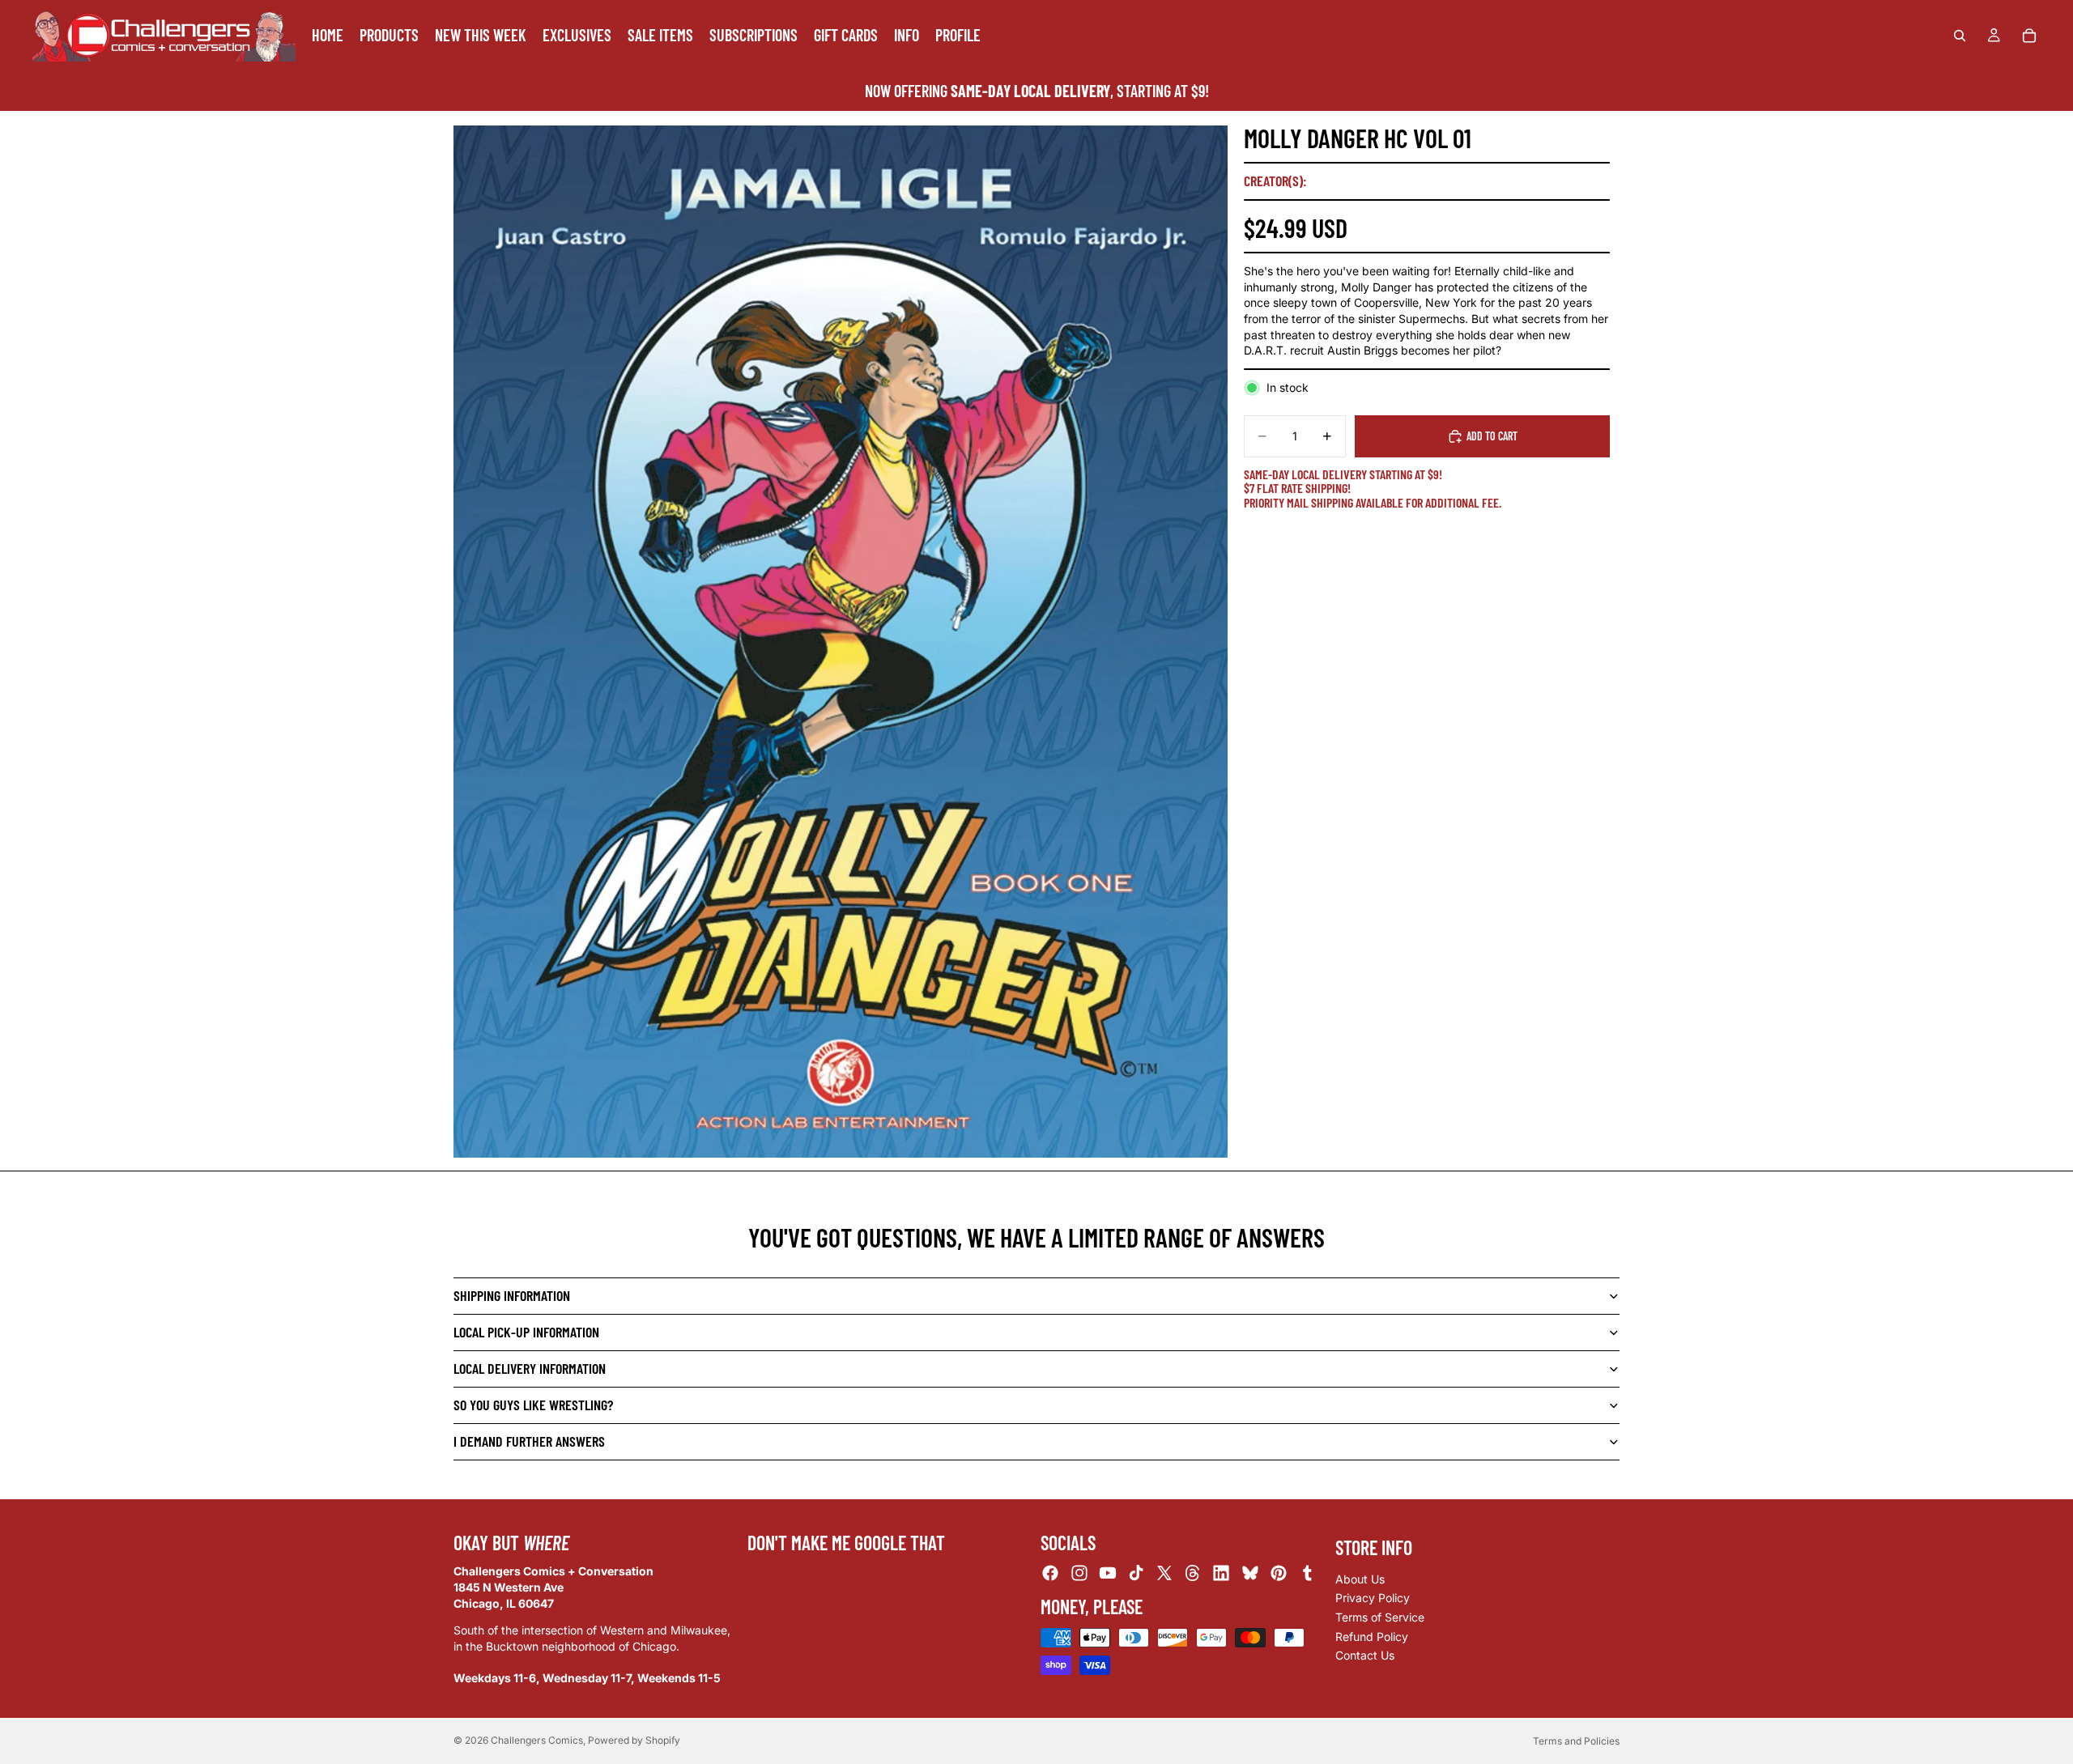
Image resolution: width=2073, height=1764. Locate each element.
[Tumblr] (1307, 1574)
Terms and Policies (1576, 1741)
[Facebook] (1050, 1574)
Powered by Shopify (634, 1740)
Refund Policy (1372, 1636)
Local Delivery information (530, 1368)
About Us (1360, 1579)
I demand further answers (529, 1441)
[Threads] (1193, 1574)
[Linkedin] (1221, 1574)
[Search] (1960, 36)
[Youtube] (1108, 1574)
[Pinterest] (1279, 1574)
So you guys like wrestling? (533, 1405)
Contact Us (1365, 1655)
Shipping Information (512, 1295)
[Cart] (2029, 36)
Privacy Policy (1373, 1598)
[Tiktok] (1136, 1574)
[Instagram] (1079, 1574)
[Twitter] (1164, 1574)
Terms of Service (1380, 1617)
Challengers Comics (537, 1740)
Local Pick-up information (526, 1332)
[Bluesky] (1250, 1574)
